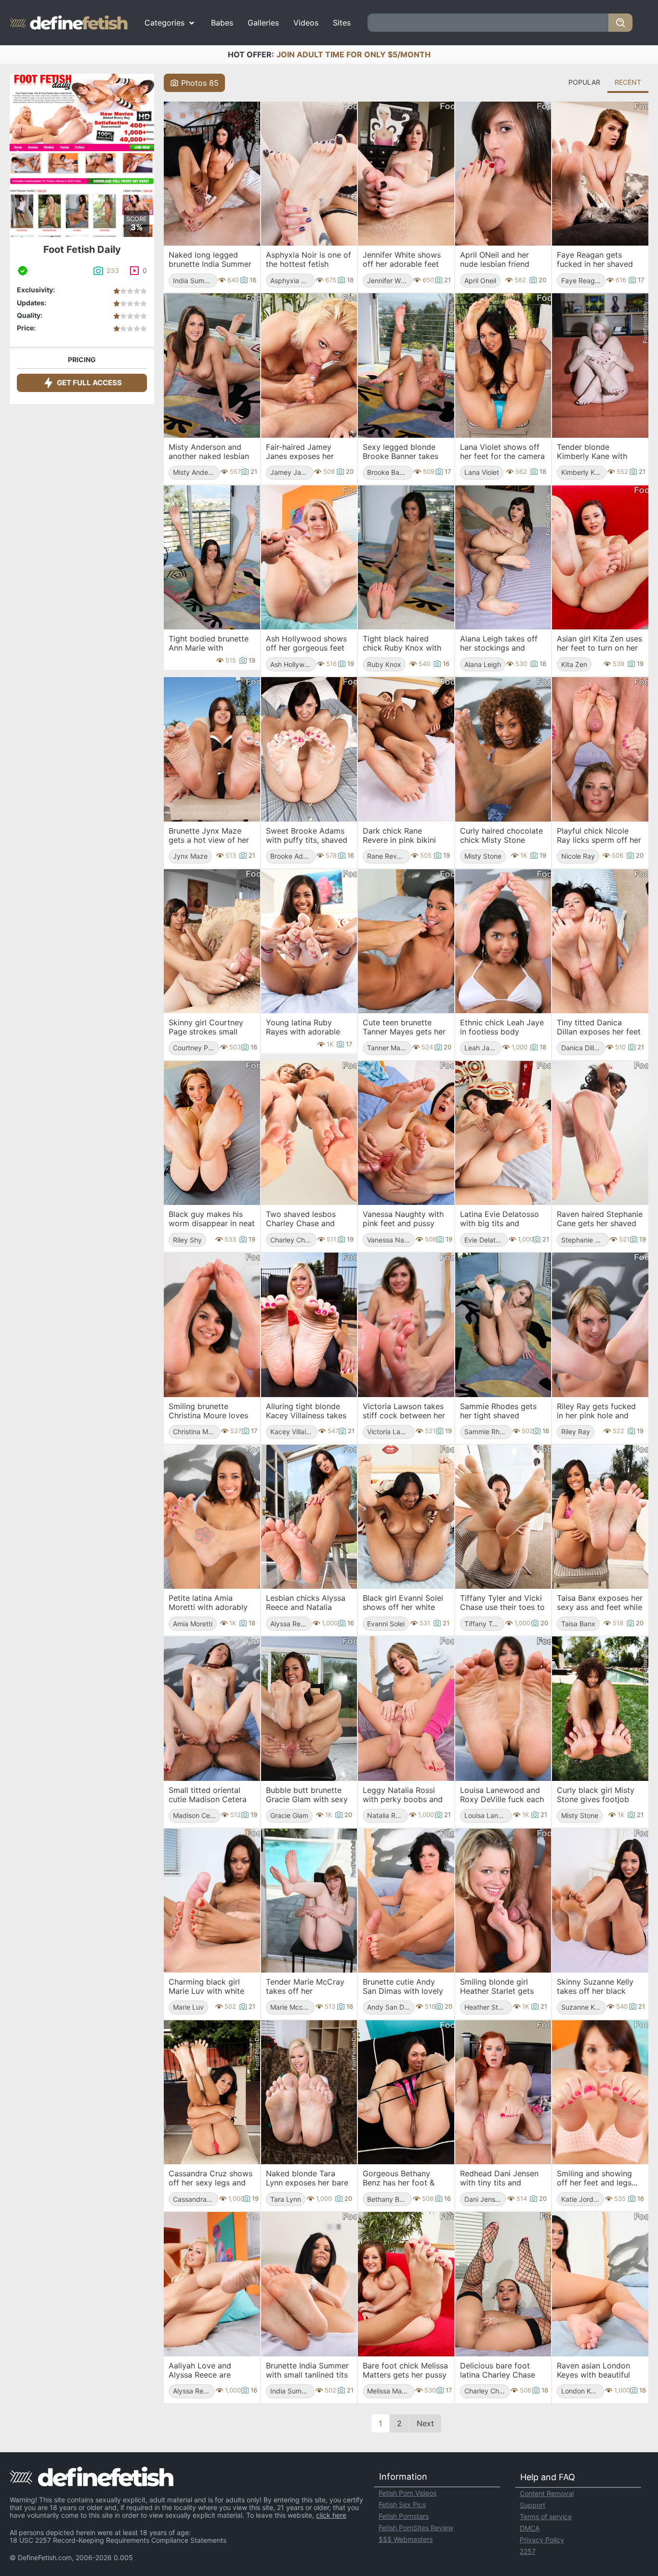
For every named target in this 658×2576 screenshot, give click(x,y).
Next (425, 2423)
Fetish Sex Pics (402, 2504)
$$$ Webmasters (406, 2539)
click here (331, 2515)
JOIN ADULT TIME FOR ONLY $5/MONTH (354, 54)
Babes (222, 23)
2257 (528, 2551)
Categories (164, 23)
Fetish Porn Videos (408, 2493)
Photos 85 (200, 83)
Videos (306, 23)
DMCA (530, 2528)
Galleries (263, 23)
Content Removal (547, 2493)
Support (533, 2505)
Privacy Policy (542, 2540)
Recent (628, 82)
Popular (584, 82)
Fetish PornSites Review (416, 2528)
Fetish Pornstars (404, 2516)
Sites (342, 23)
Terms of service (546, 2517)
